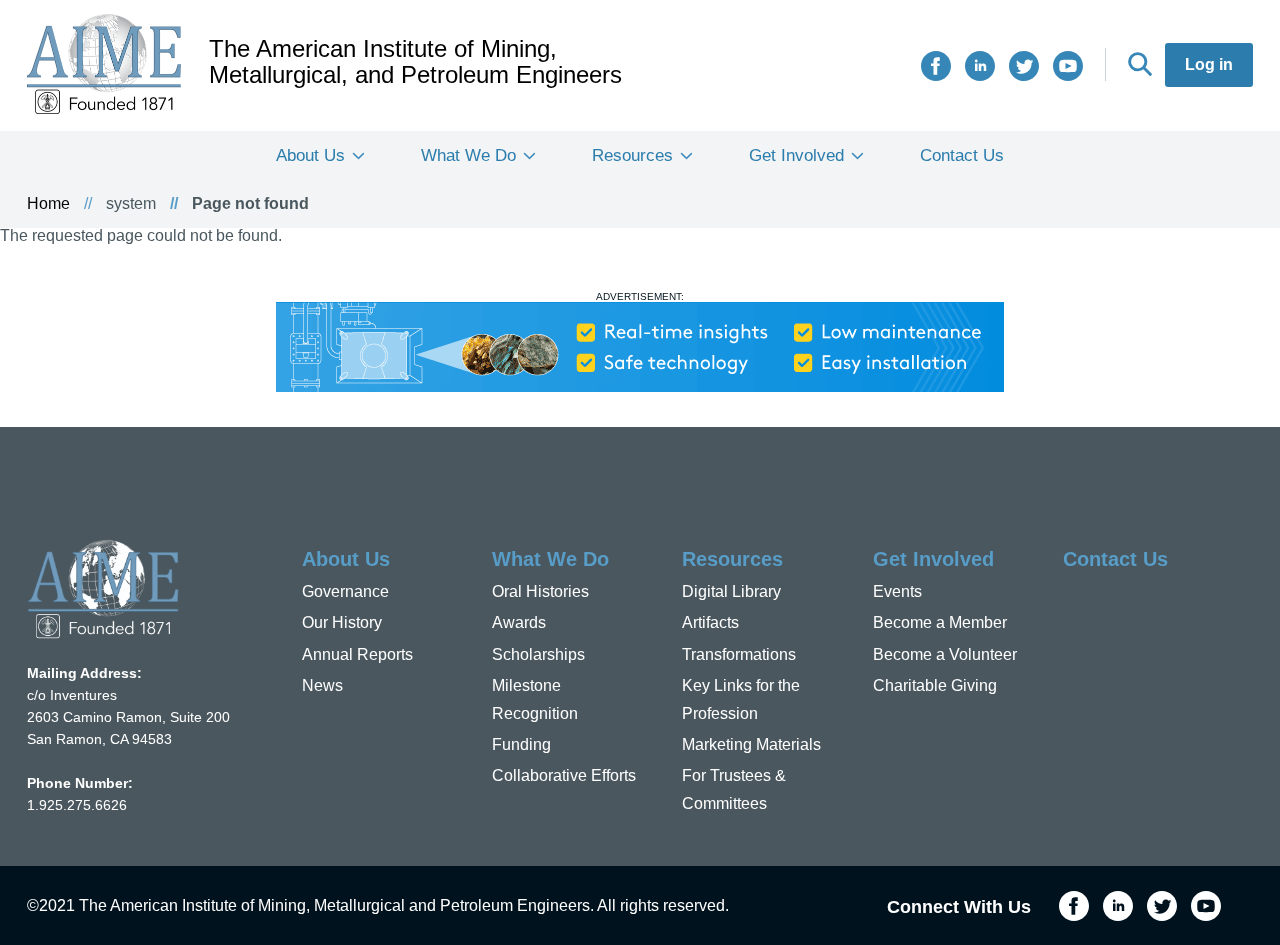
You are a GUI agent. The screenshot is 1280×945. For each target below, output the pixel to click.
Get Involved (796, 155)
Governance (345, 591)
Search (1140, 64)
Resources (632, 155)
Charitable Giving (935, 685)
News (322, 685)
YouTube (1068, 66)
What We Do (468, 155)
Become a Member (940, 622)
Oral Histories (540, 591)
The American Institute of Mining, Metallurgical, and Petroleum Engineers (415, 62)
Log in (1209, 64)
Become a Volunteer (945, 654)
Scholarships (538, 654)
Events (897, 591)
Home (48, 203)
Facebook (936, 66)
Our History (342, 622)
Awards (519, 622)
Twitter (1024, 66)
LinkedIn (980, 66)
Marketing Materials (751, 744)
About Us (310, 155)
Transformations (739, 654)
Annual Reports (357, 654)
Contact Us (962, 155)
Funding (521, 744)
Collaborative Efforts (564, 775)
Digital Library (731, 591)
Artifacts (710, 622)
